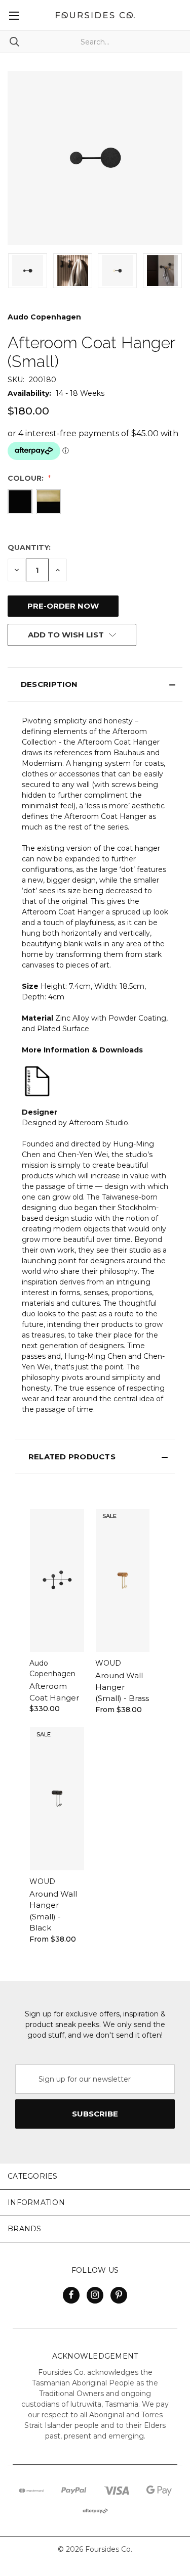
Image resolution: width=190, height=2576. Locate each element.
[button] (95, 684)
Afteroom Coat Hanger (54, 1692)
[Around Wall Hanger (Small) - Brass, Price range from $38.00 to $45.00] (123, 1580)
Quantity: (29, 547)
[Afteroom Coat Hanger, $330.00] (57, 1580)
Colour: (27, 478)
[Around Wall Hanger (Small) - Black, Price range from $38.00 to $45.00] (57, 1799)
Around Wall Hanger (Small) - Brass (122, 1687)
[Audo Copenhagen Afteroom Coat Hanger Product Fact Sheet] (37, 1081)
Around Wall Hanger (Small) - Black (53, 1911)
